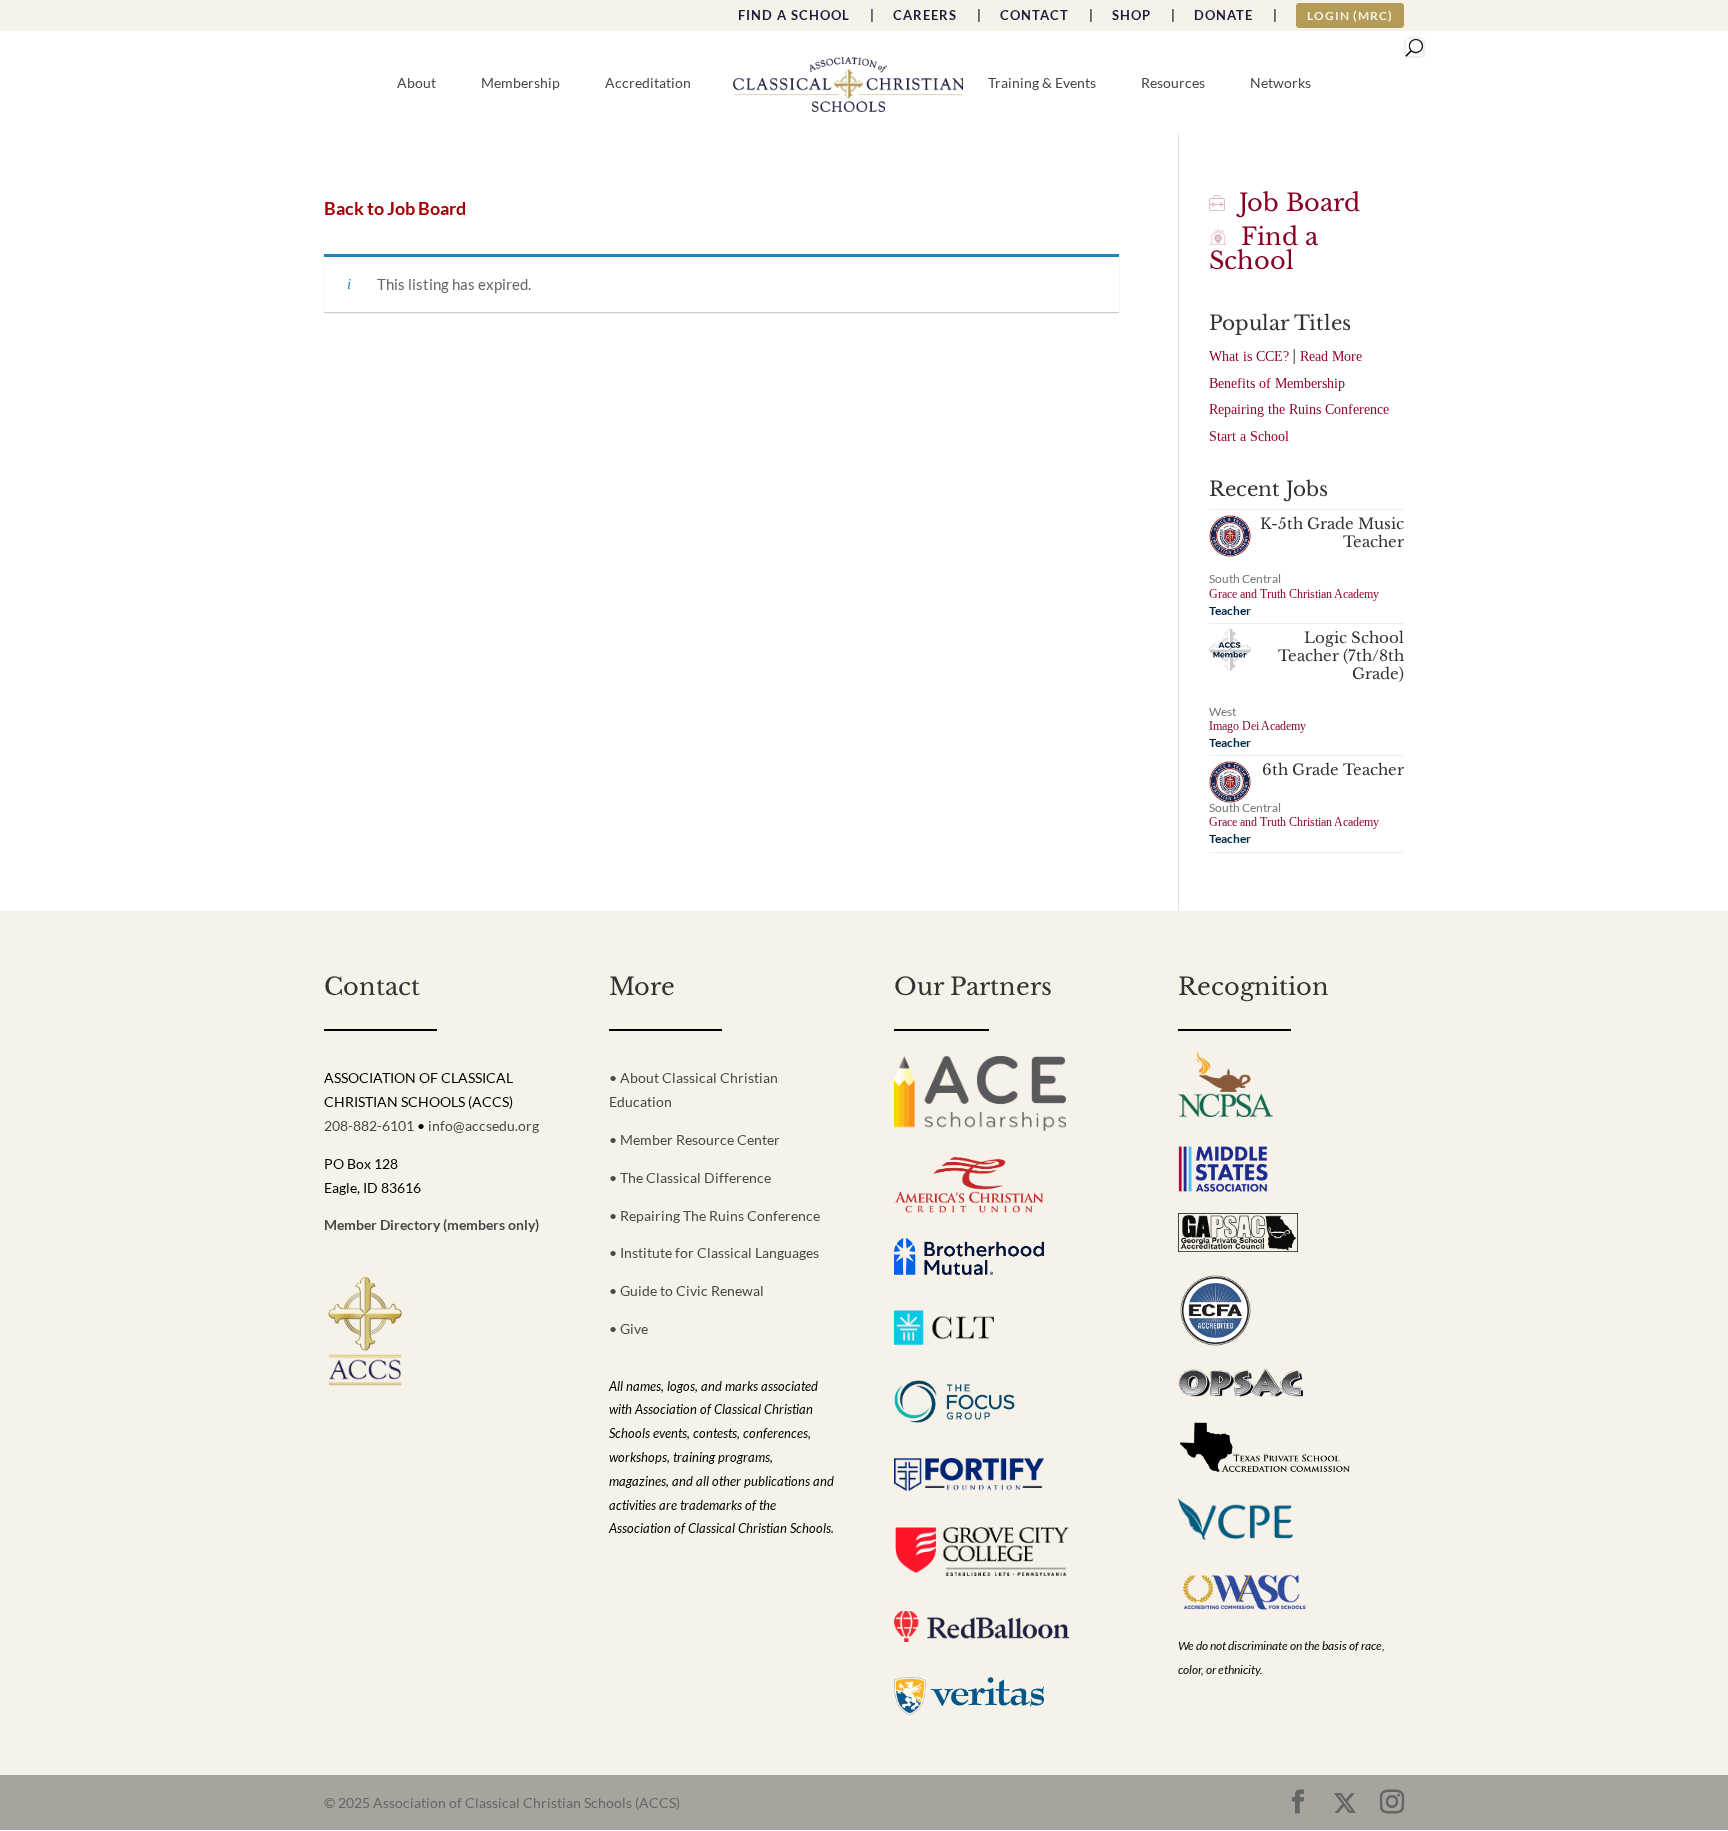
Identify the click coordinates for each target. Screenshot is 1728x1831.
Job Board (1292, 202)
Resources (1173, 83)
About (416, 83)
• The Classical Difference (690, 1177)
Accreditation (648, 83)
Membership (520, 83)
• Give (628, 1328)
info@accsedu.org (483, 1125)
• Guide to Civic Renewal (686, 1290)
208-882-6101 (369, 1125)
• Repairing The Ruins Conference (714, 1215)
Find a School (1263, 248)
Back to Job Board (395, 208)
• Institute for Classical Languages (714, 1252)
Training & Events (1042, 83)
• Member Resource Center (694, 1139)
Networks (1280, 83)
